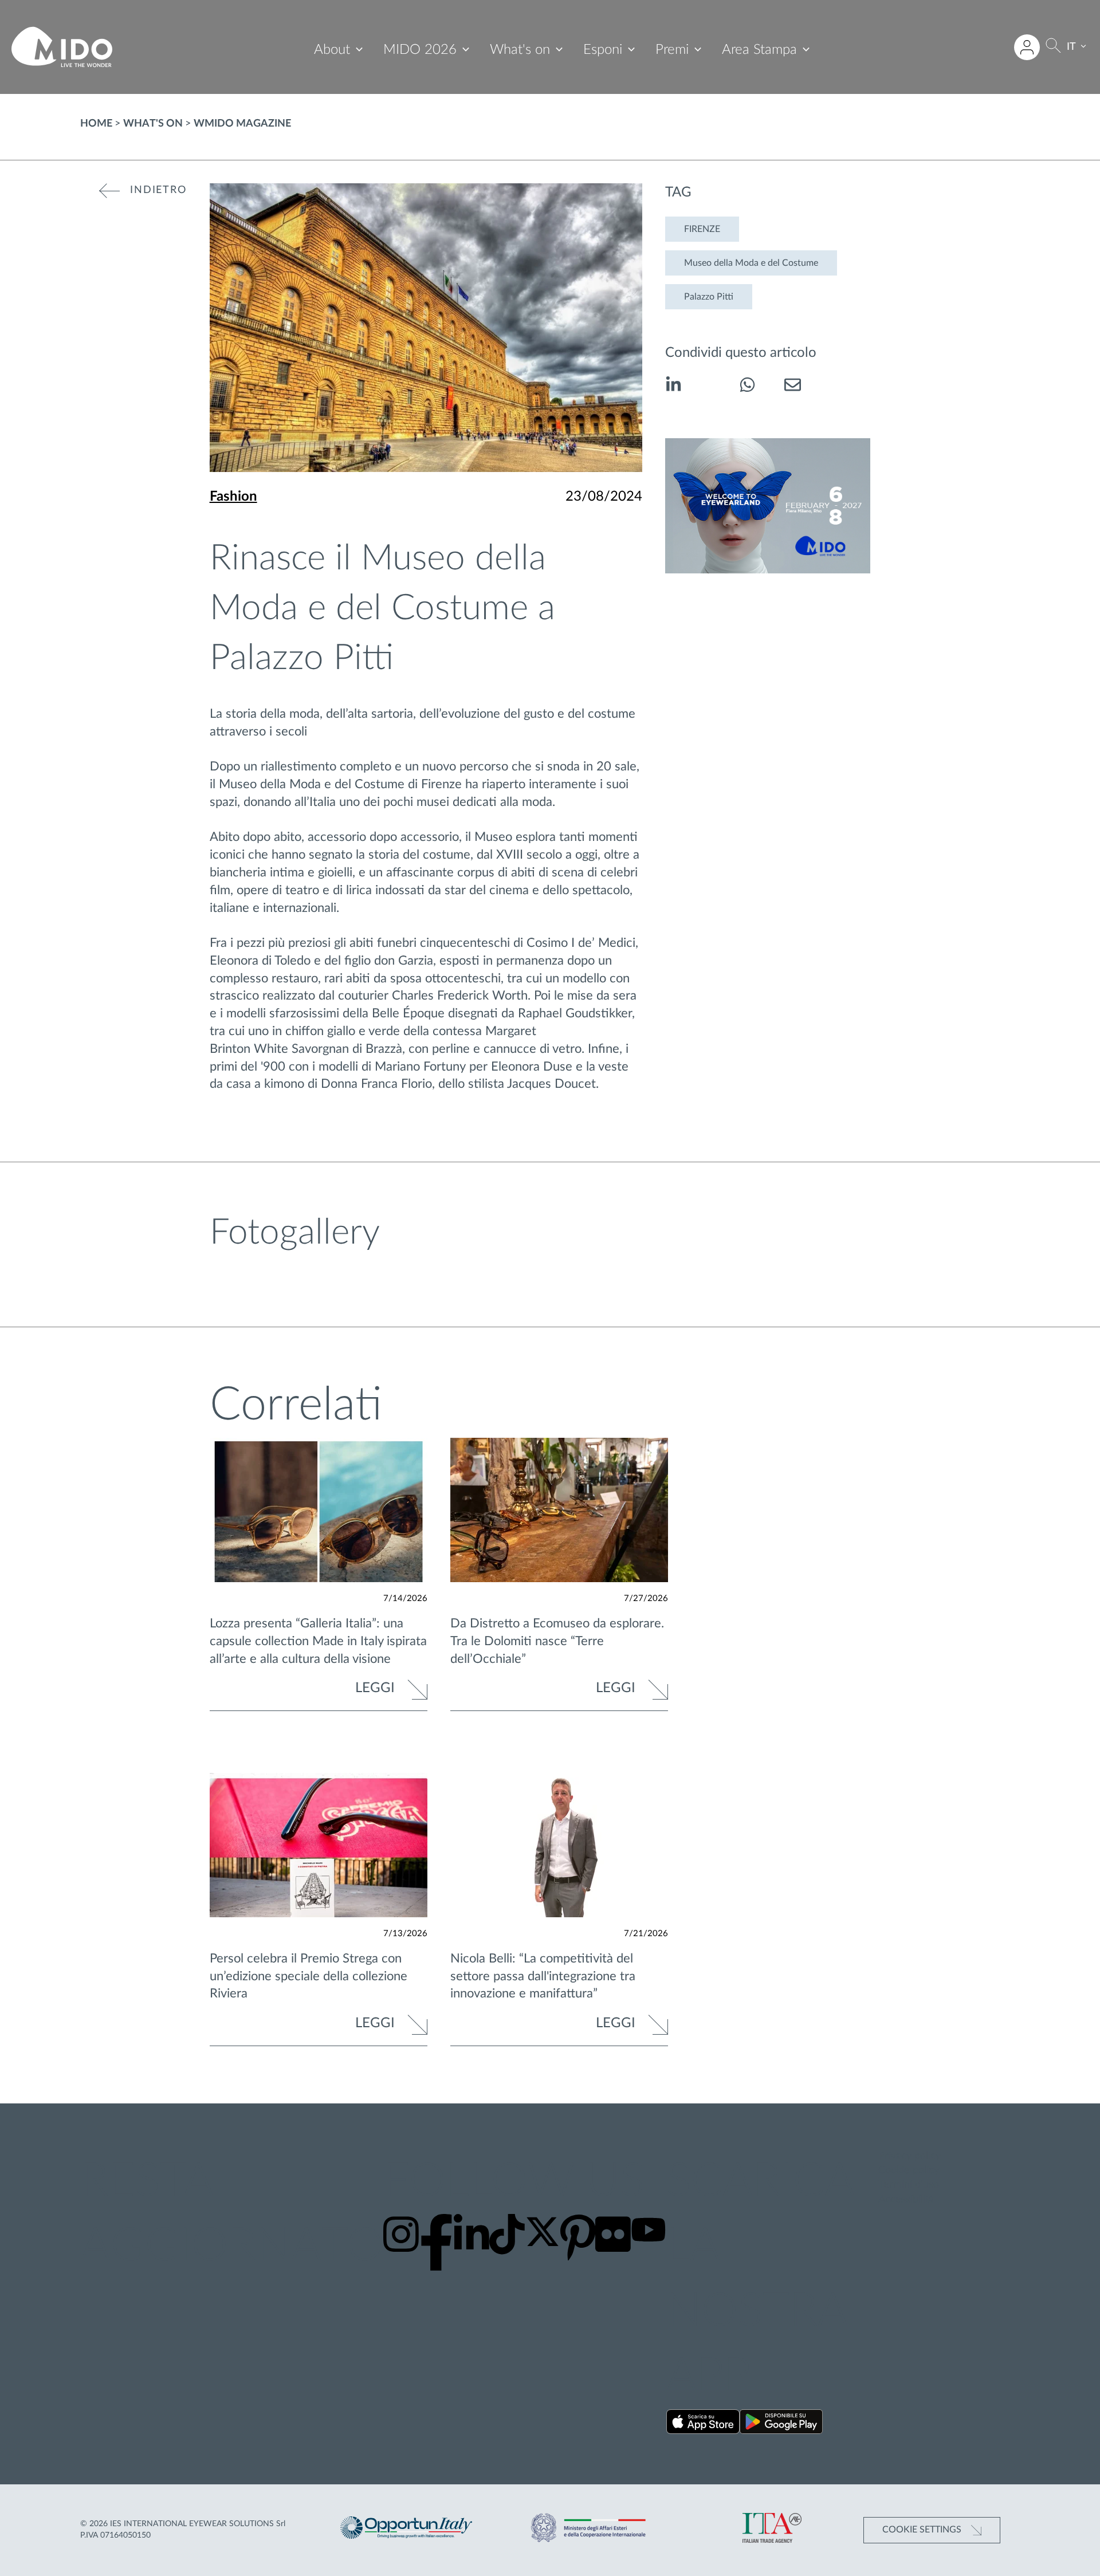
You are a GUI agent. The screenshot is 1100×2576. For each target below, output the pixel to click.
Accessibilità (906, 2200)
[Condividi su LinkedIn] (673, 387)
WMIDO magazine (242, 124)
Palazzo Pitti (709, 297)
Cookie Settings (923, 2530)
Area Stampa (759, 50)
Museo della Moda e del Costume (751, 263)
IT (1071, 47)
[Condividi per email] (793, 387)
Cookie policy (909, 2170)
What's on (520, 50)
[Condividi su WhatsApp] (747, 387)
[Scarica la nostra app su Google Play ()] (781, 2424)
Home (96, 124)
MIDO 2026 (420, 50)
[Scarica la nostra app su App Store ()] (703, 2424)
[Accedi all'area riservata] (1027, 47)
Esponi (603, 50)
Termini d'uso (909, 2185)
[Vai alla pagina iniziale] (62, 47)
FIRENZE (702, 229)
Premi (672, 50)
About (332, 50)
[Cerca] (1053, 47)
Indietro (158, 190)
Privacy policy (910, 2156)
